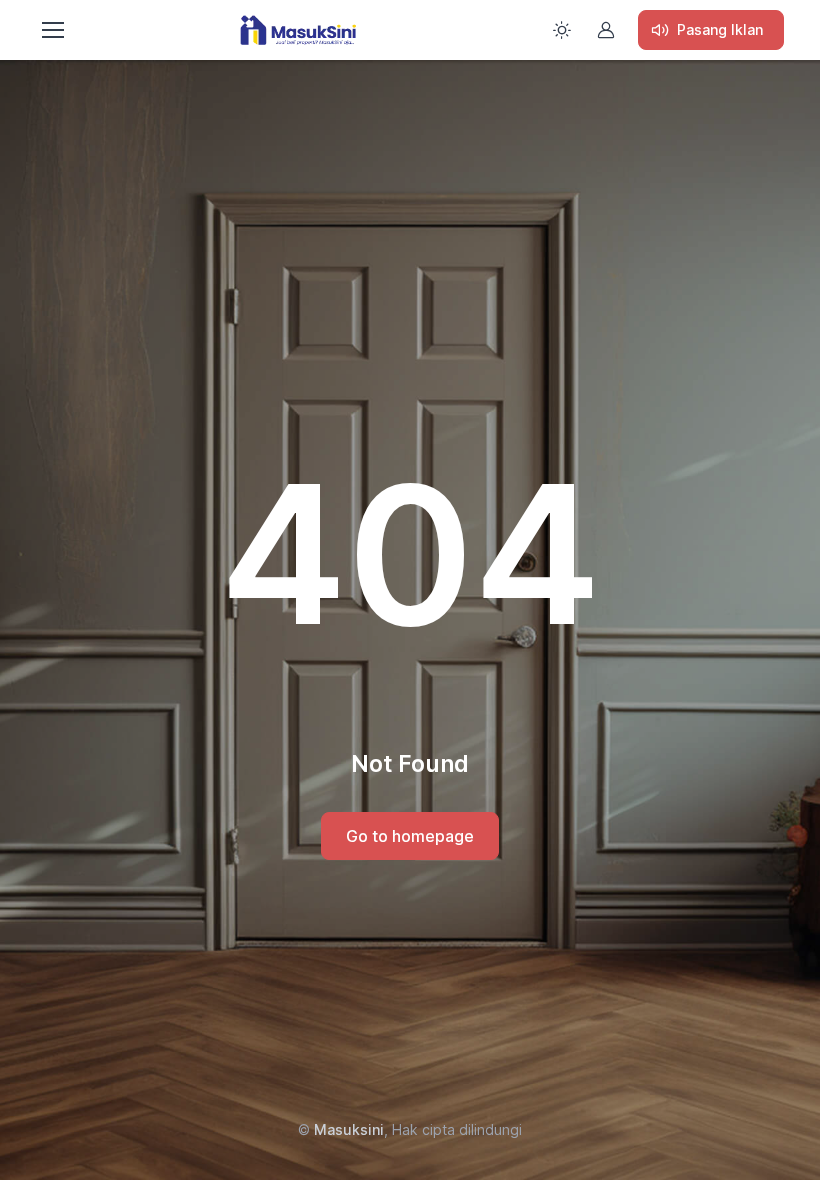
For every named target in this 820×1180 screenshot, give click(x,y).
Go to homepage (410, 836)
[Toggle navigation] (52, 30)
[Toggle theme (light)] (562, 30)
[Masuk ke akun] (606, 30)
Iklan (720, 29)
